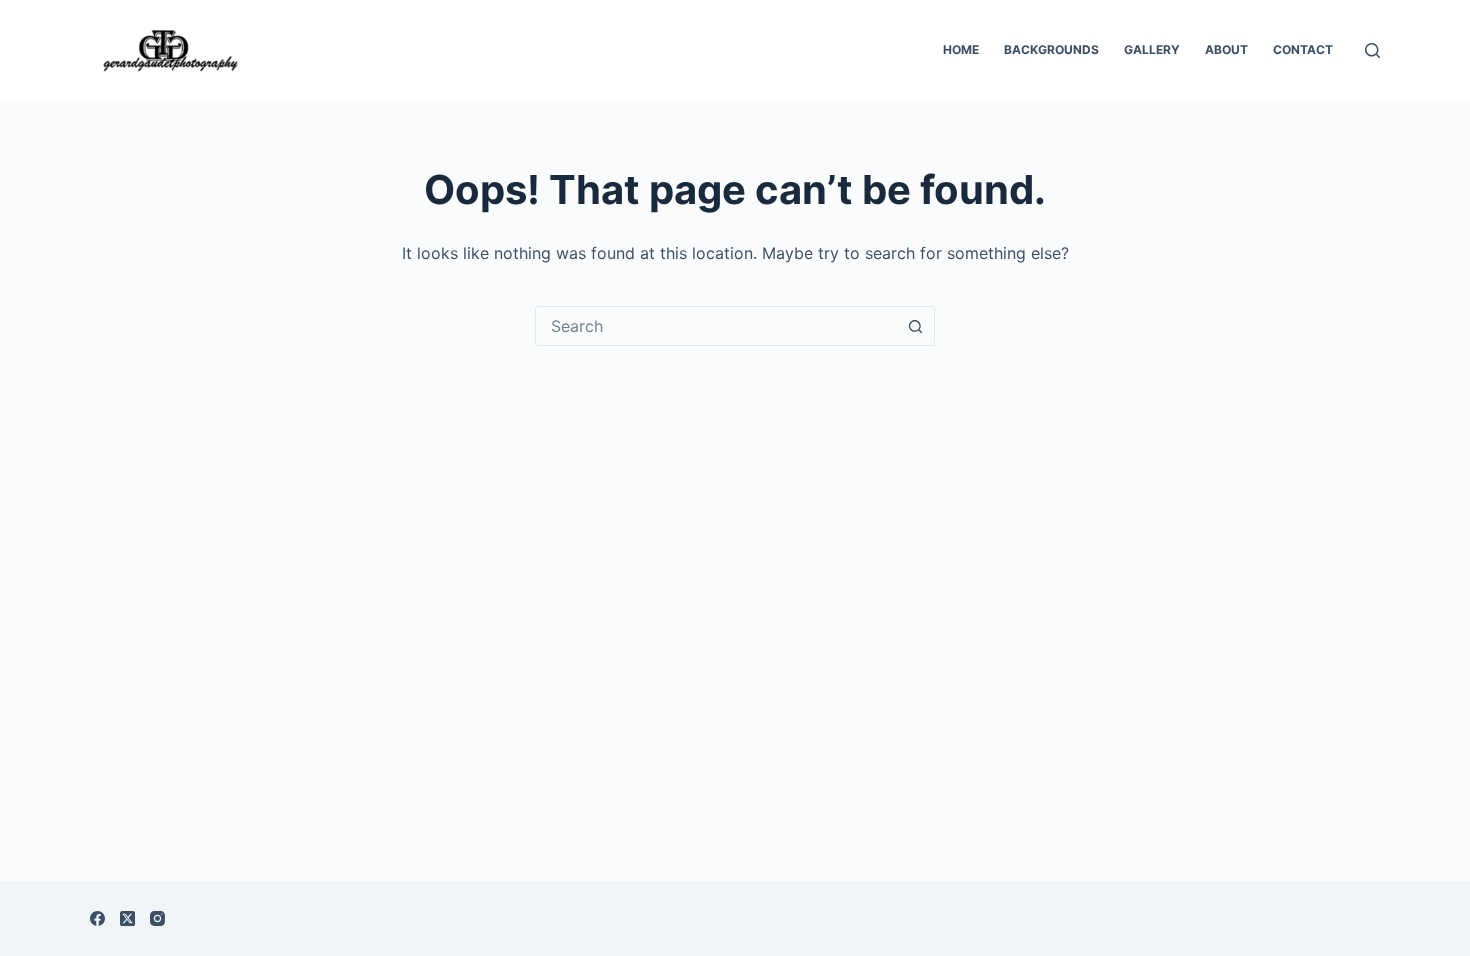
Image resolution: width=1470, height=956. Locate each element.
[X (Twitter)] (127, 918)
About (1226, 49)
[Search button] (915, 326)
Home (961, 49)
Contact (1303, 49)
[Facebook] (97, 918)
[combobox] (716, 326)
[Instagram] (157, 918)
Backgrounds (1051, 49)
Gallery (1152, 49)
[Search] (1372, 50)
